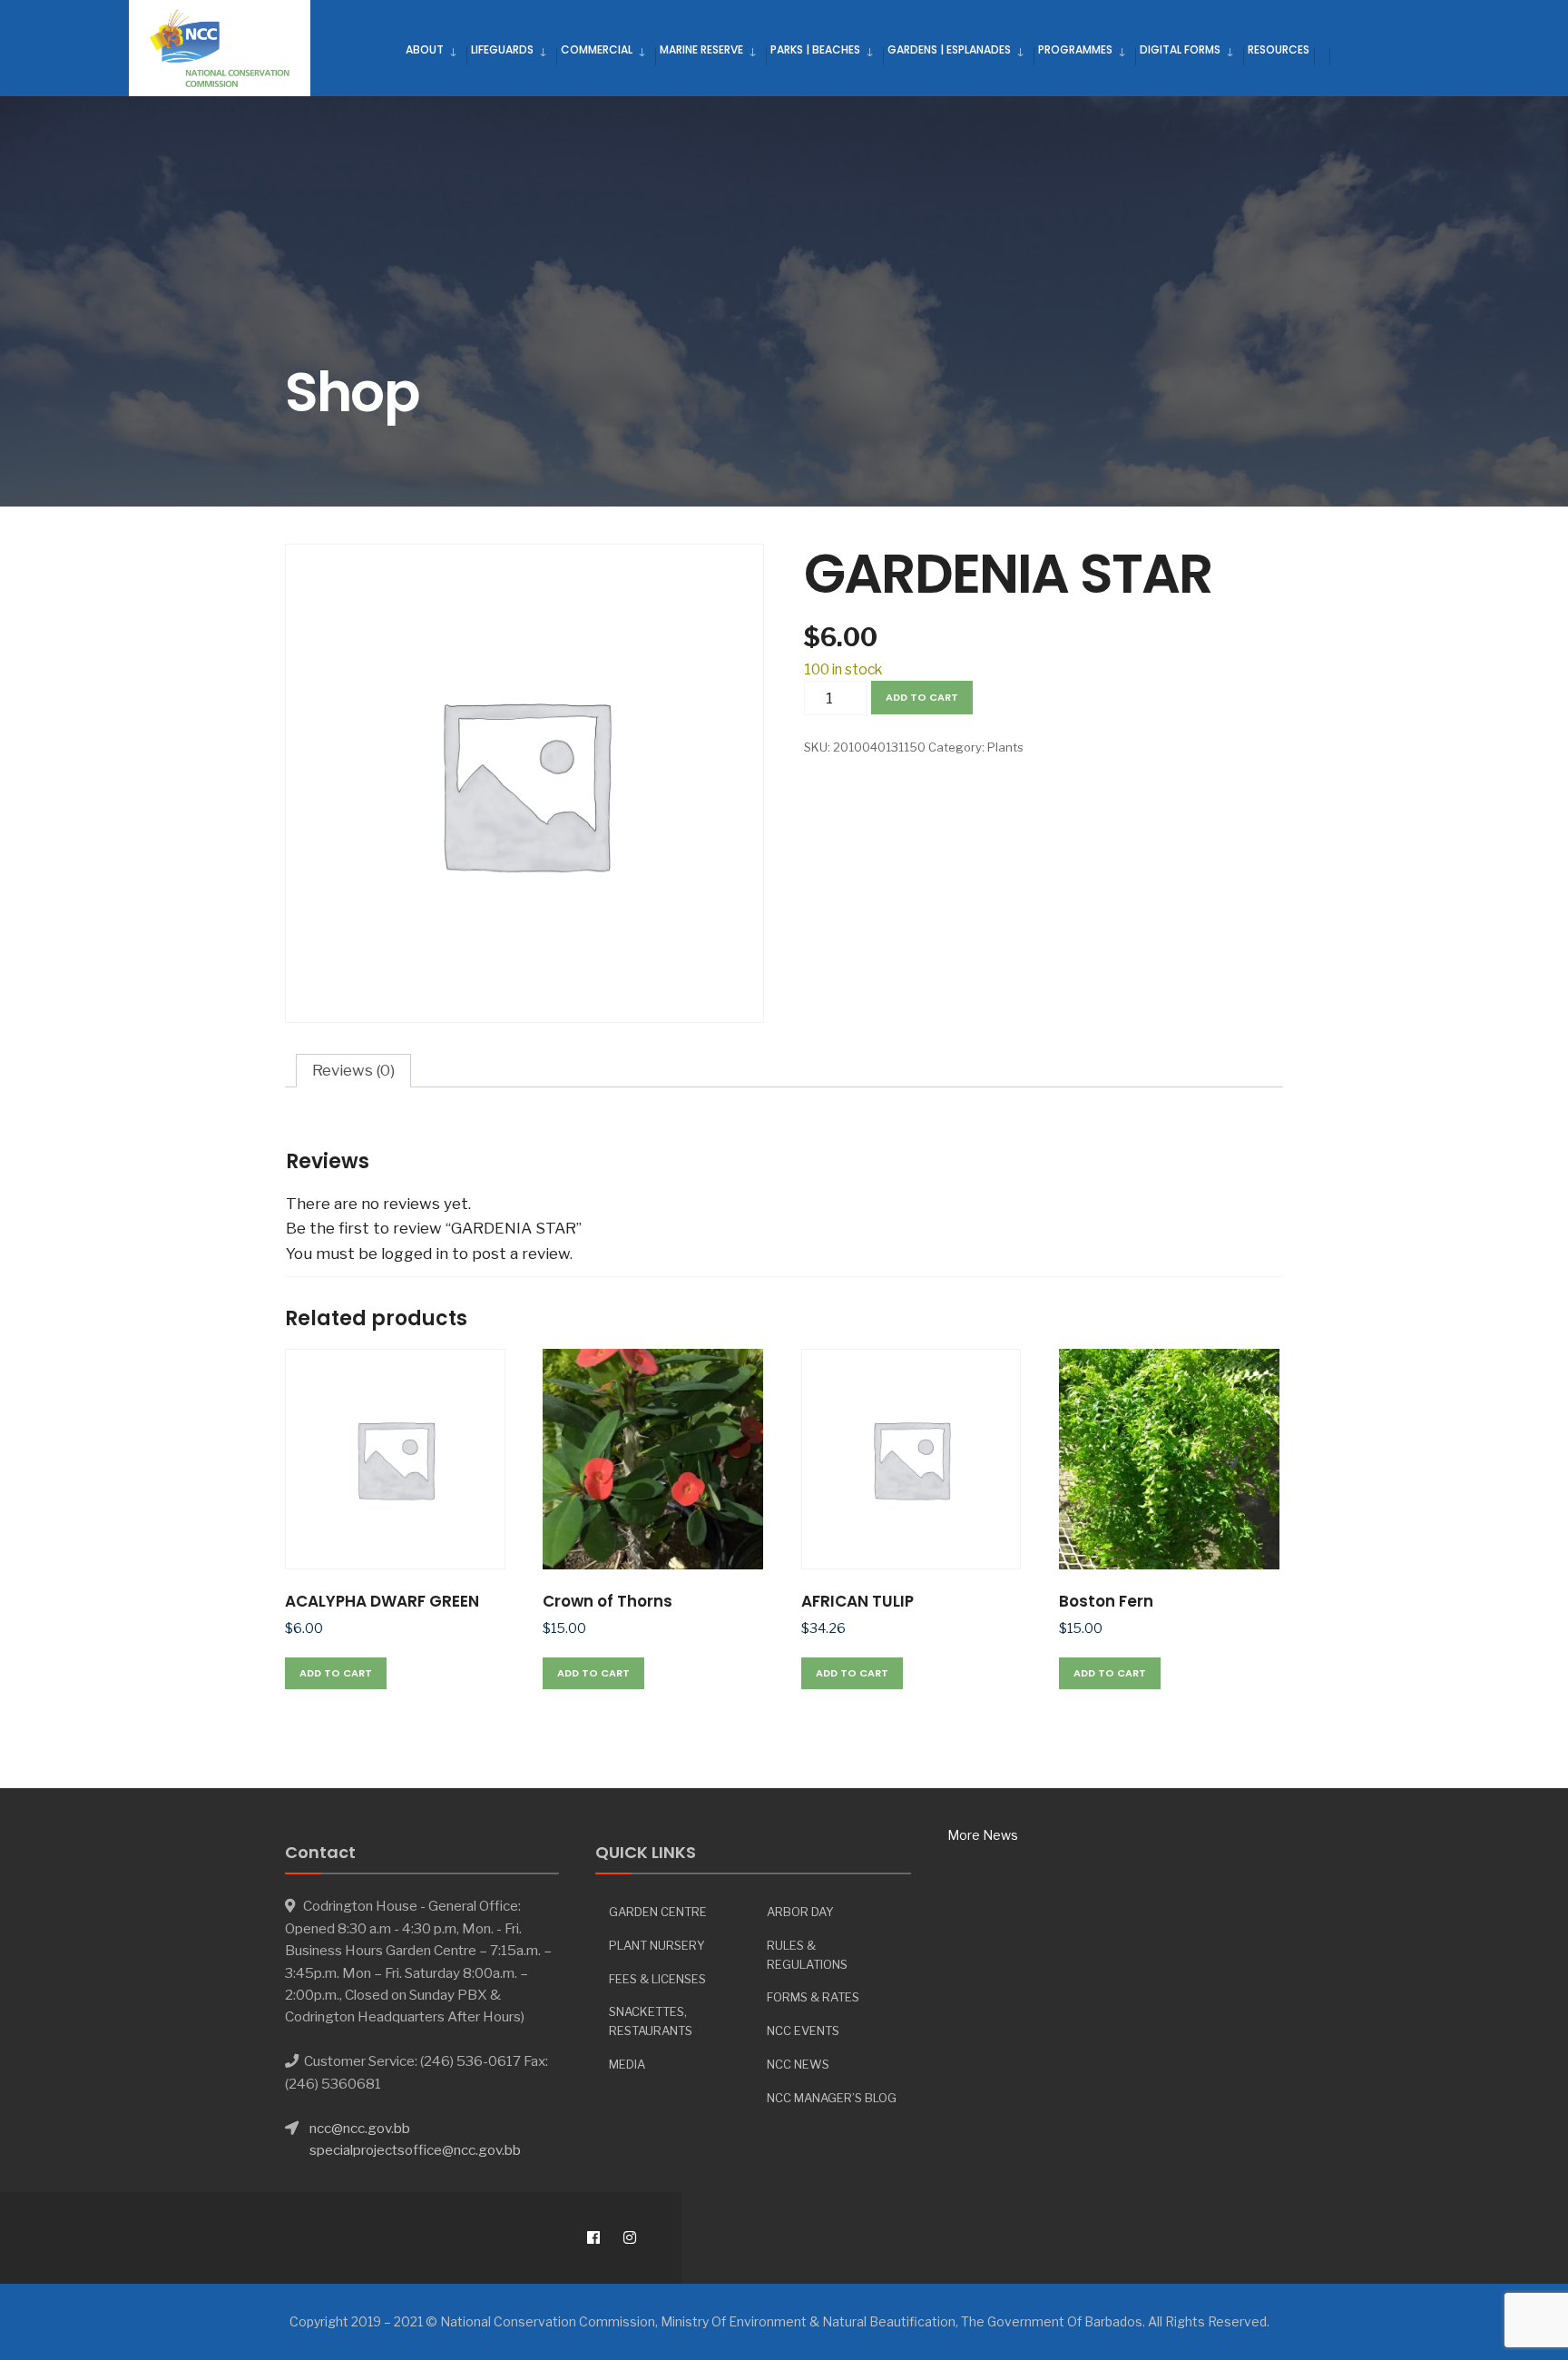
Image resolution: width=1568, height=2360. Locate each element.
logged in (415, 1254)
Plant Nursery (657, 1945)
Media (627, 2064)
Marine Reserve (701, 49)
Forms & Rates (813, 1997)
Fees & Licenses (657, 1979)
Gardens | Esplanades (949, 49)
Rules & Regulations (807, 1955)
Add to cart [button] (336, 1673)
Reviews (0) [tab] (353, 1070)
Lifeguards (502, 49)
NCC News (798, 2064)
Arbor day (800, 1912)
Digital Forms (1180, 49)
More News (983, 1835)
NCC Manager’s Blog (832, 2098)
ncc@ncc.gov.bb (360, 2128)
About (425, 49)
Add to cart (922, 697)
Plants (1005, 747)
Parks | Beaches (815, 49)
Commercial (597, 49)
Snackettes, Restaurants (651, 2021)
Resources (1279, 49)
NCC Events (803, 2031)
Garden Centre (658, 1912)
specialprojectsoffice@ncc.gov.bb (415, 2150)
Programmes (1075, 49)
